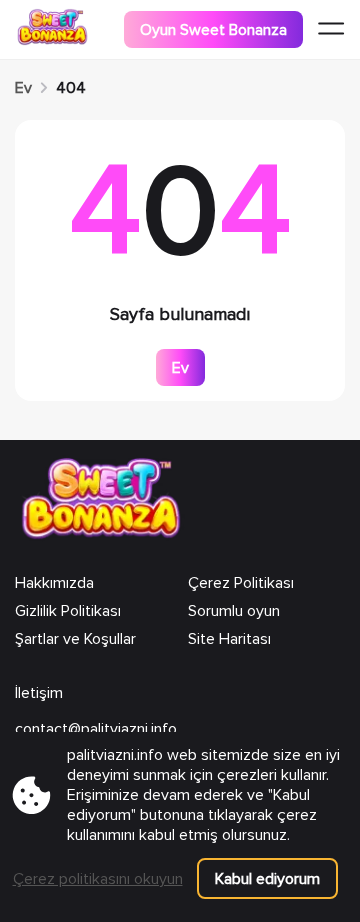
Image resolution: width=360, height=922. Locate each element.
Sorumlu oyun (234, 611)
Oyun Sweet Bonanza (213, 30)
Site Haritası (229, 639)
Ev (23, 88)
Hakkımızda (54, 583)
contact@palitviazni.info (96, 729)
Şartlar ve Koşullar (75, 639)
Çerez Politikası (241, 583)
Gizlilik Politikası (68, 611)
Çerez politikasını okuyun (98, 879)
